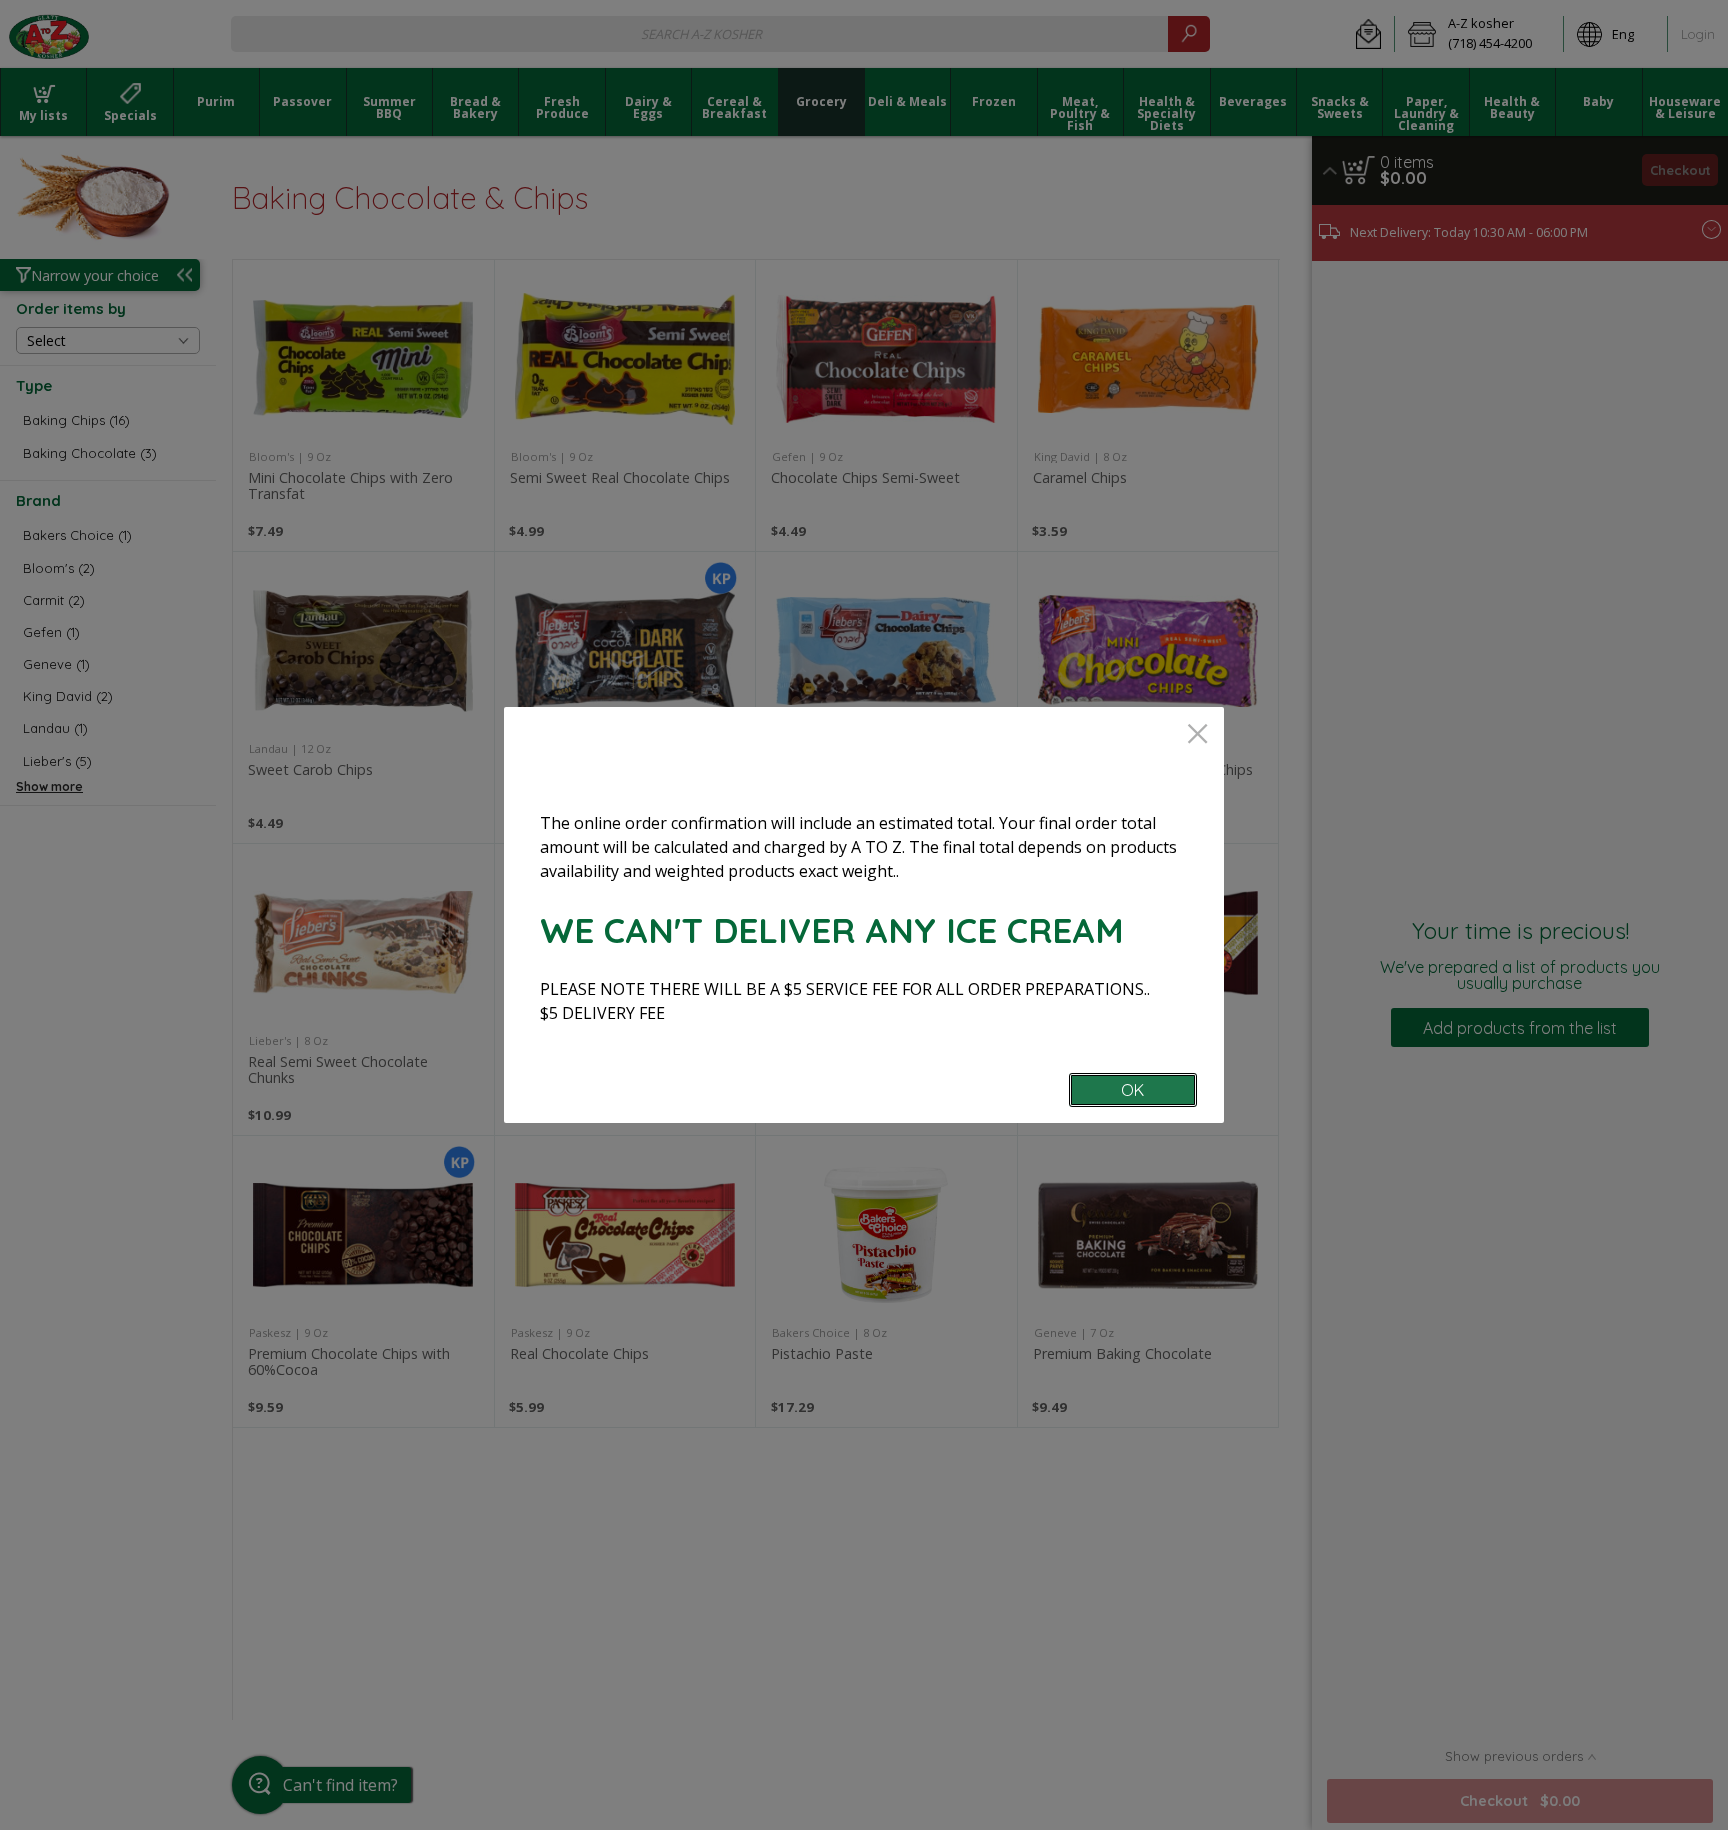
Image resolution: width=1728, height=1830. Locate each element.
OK (1132, 1090)
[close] (1197, 735)
